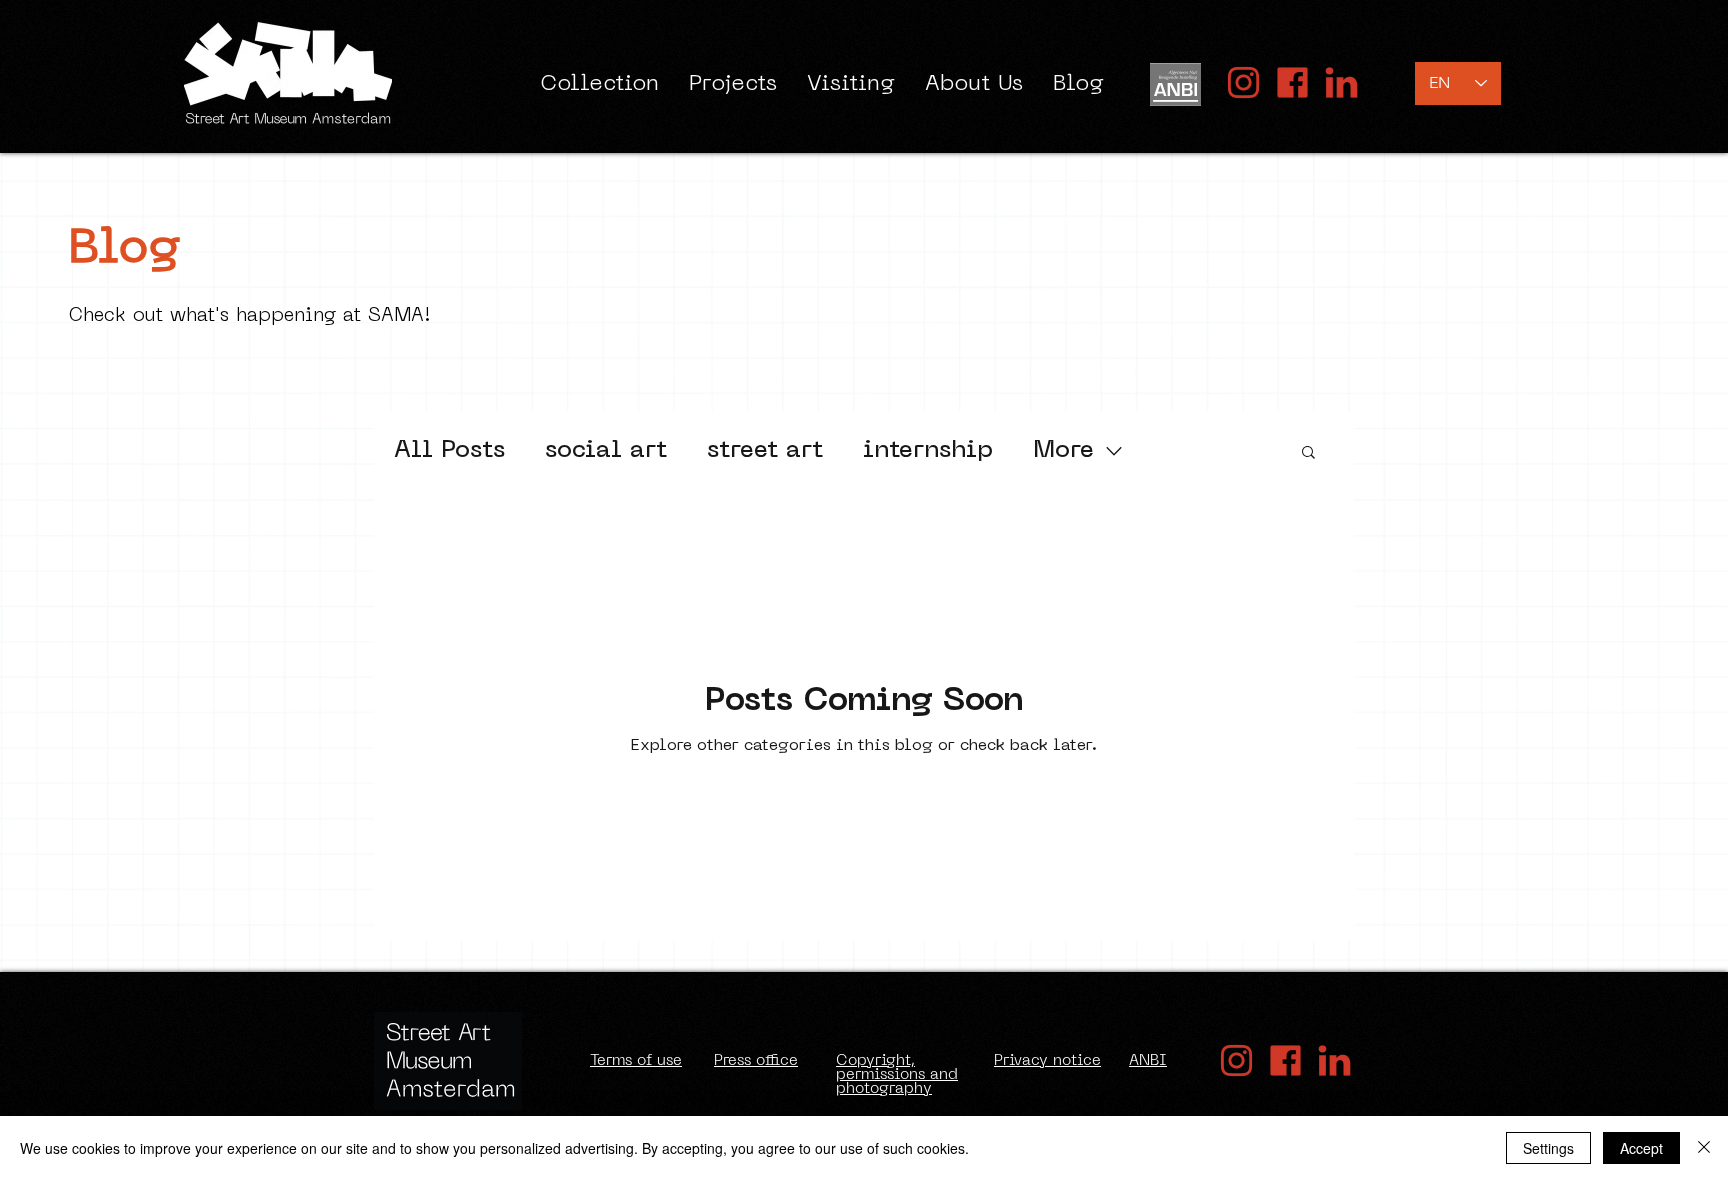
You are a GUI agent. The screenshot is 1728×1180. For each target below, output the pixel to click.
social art (606, 451)
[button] (1308, 453)
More (1063, 451)
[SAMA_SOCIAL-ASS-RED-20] (1243, 82)
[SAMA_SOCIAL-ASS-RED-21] (1292, 82)
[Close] (1704, 1148)
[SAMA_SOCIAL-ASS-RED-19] (1341, 82)
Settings (1548, 1148)
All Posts (449, 451)
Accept (1641, 1148)
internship (928, 451)
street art (765, 451)
